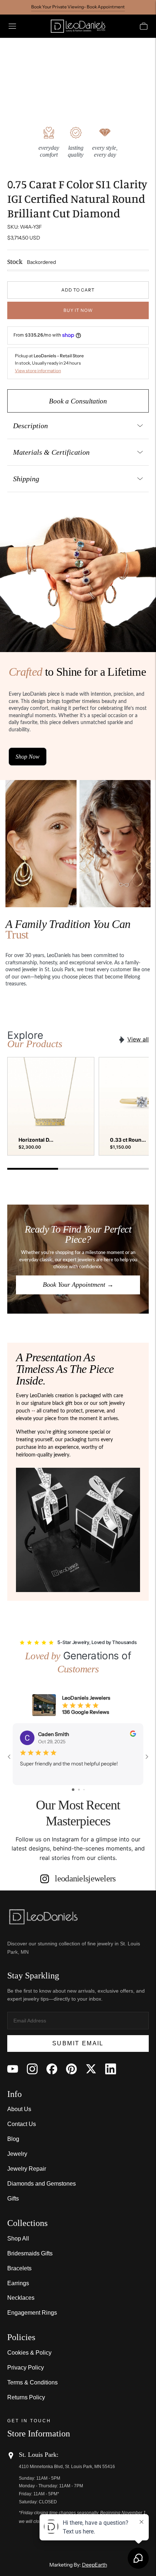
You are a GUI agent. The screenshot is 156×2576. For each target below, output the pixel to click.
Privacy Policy (26, 2368)
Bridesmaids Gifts (30, 2253)
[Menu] (12, 26)
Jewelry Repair (27, 2169)
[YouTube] (13, 2069)
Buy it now (78, 310)
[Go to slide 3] (84, 1790)
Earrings (18, 2283)
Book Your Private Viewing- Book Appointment (78, 7)
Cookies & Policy (29, 2353)
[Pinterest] (71, 2069)
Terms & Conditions (32, 2382)
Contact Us (22, 2124)
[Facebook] (52, 2069)
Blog (13, 2139)
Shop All (18, 2239)
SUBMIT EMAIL (78, 2043)
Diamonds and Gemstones (42, 2184)
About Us (19, 2109)
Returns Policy (26, 2397)
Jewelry (17, 2154)
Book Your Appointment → (78, 1285)
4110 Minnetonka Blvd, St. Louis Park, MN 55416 (67, 2467)
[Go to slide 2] (79, 1790)
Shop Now (28, 757)
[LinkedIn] (111, 2069)
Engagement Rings (32, 2313)
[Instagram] (32, 2069)
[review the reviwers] (133, 1735)
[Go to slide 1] (73, 1790)
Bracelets (19, 2268)
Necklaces (21, 2298)
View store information (38, 371)
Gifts (13, 2199)
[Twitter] (91, 2069)
